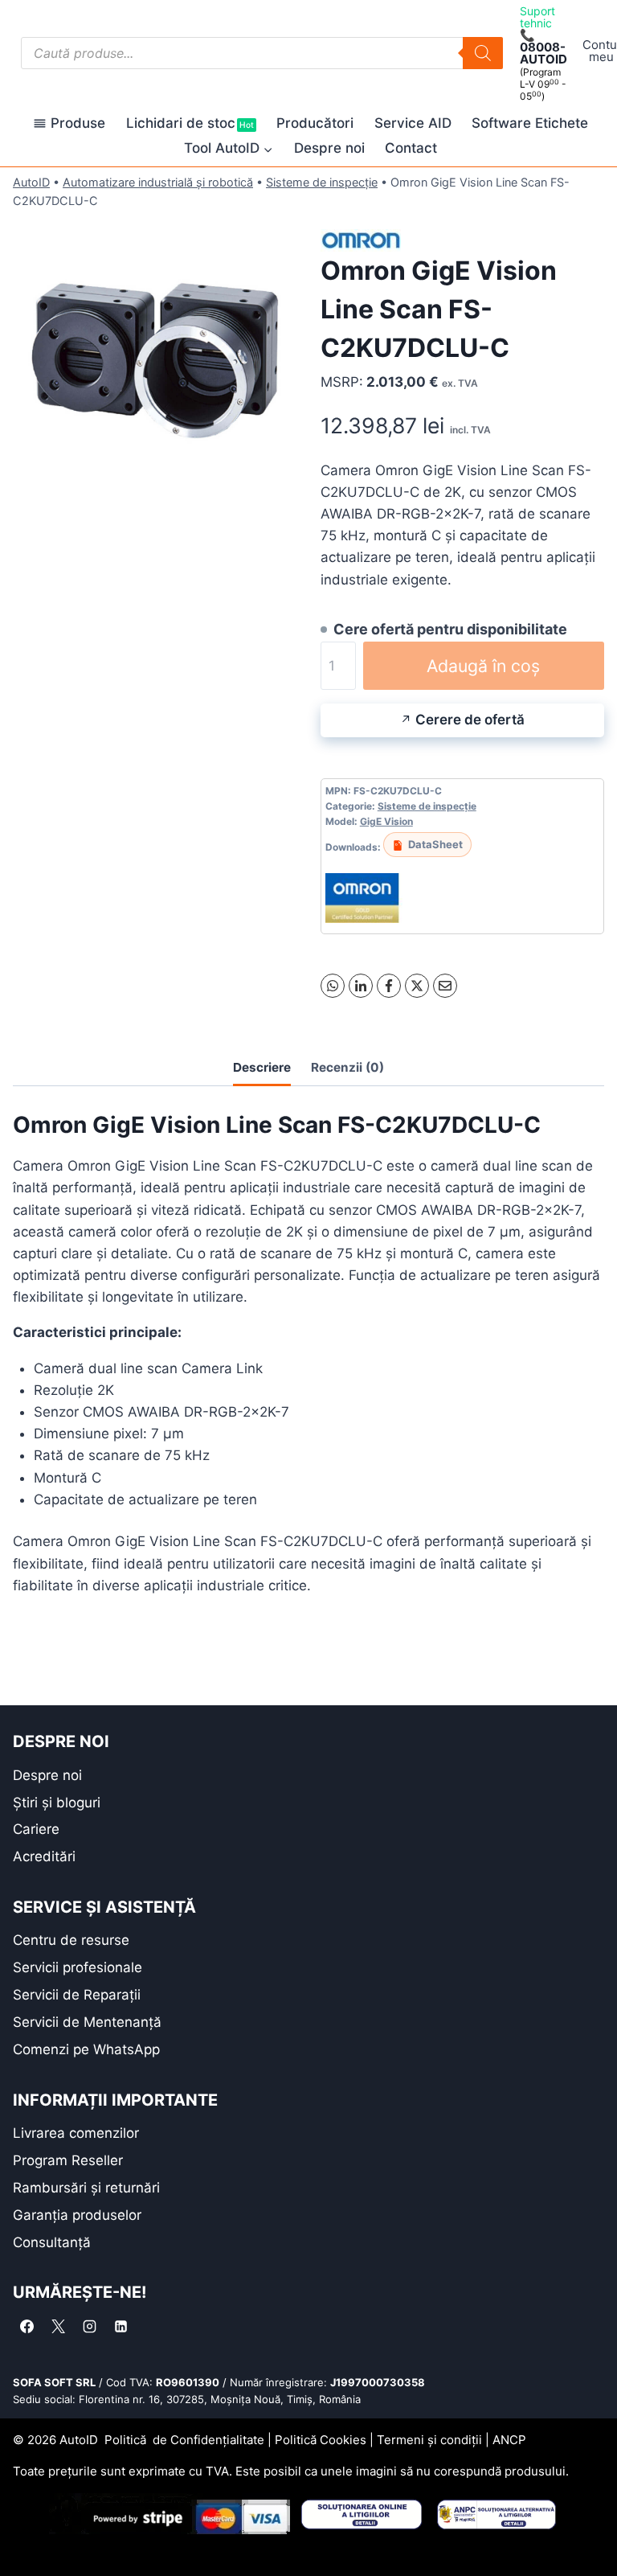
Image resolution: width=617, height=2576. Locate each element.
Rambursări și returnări (86, 2188)
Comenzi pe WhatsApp (86, 2049)
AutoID (31, 182)
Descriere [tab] (262, 1067)
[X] (417, 986)
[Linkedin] (121, 2326)
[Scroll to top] (25, 2535)
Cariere (36, 1829)
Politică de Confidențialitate (184, 2440)
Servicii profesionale (78, 1967)
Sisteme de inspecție (322, 182)
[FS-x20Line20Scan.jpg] (155, 357)
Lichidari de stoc (190, 123)
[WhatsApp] (333, 986)
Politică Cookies (321, 2440)
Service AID (413, 123)
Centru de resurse (71, 1940)
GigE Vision (386, 821)
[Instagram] (89, 2326)
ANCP (509, 2440)
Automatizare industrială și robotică (158, 182)
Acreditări (44, 1856)
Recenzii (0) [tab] (347, 1067)
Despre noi (329, 148)
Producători (315, 123)
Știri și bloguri (57, 1803)
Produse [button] (78, 123)
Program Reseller (68, 2160)
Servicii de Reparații (77, 1995)
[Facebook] (389, 986)
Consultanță (52, 2242)
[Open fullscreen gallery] (280, 483)
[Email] (445, 986)
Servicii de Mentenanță (87, 2022)
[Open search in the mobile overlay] (262, 53)
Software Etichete (530, 123)
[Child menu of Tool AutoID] (229, 148)
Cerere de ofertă (470, 720)
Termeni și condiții (429, 2440)
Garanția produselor (77, 2215)
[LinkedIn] (361, 986)
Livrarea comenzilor (76, 2133)
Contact (411, 148)
